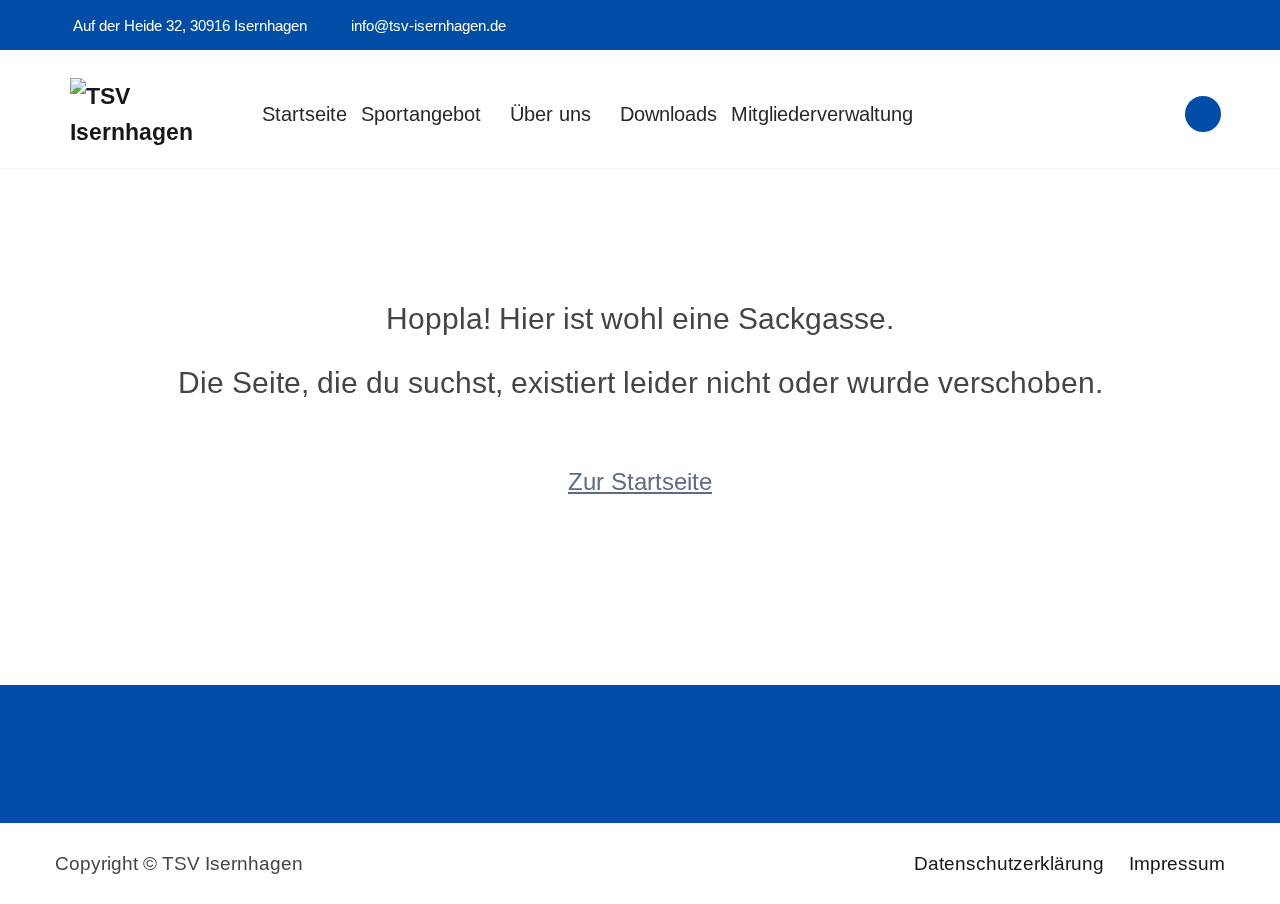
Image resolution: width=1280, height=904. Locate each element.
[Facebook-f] (1192, 26)
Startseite (304, 114)
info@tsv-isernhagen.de (426, 25)
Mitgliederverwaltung (822, 114)
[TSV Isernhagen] (147, 115)
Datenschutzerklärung (1009, 863)
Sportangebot (421, 114)
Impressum (1177, 863)
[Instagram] (1219, 26)
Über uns (550, 114)
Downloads (668, 114)
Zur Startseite (640, 481)
